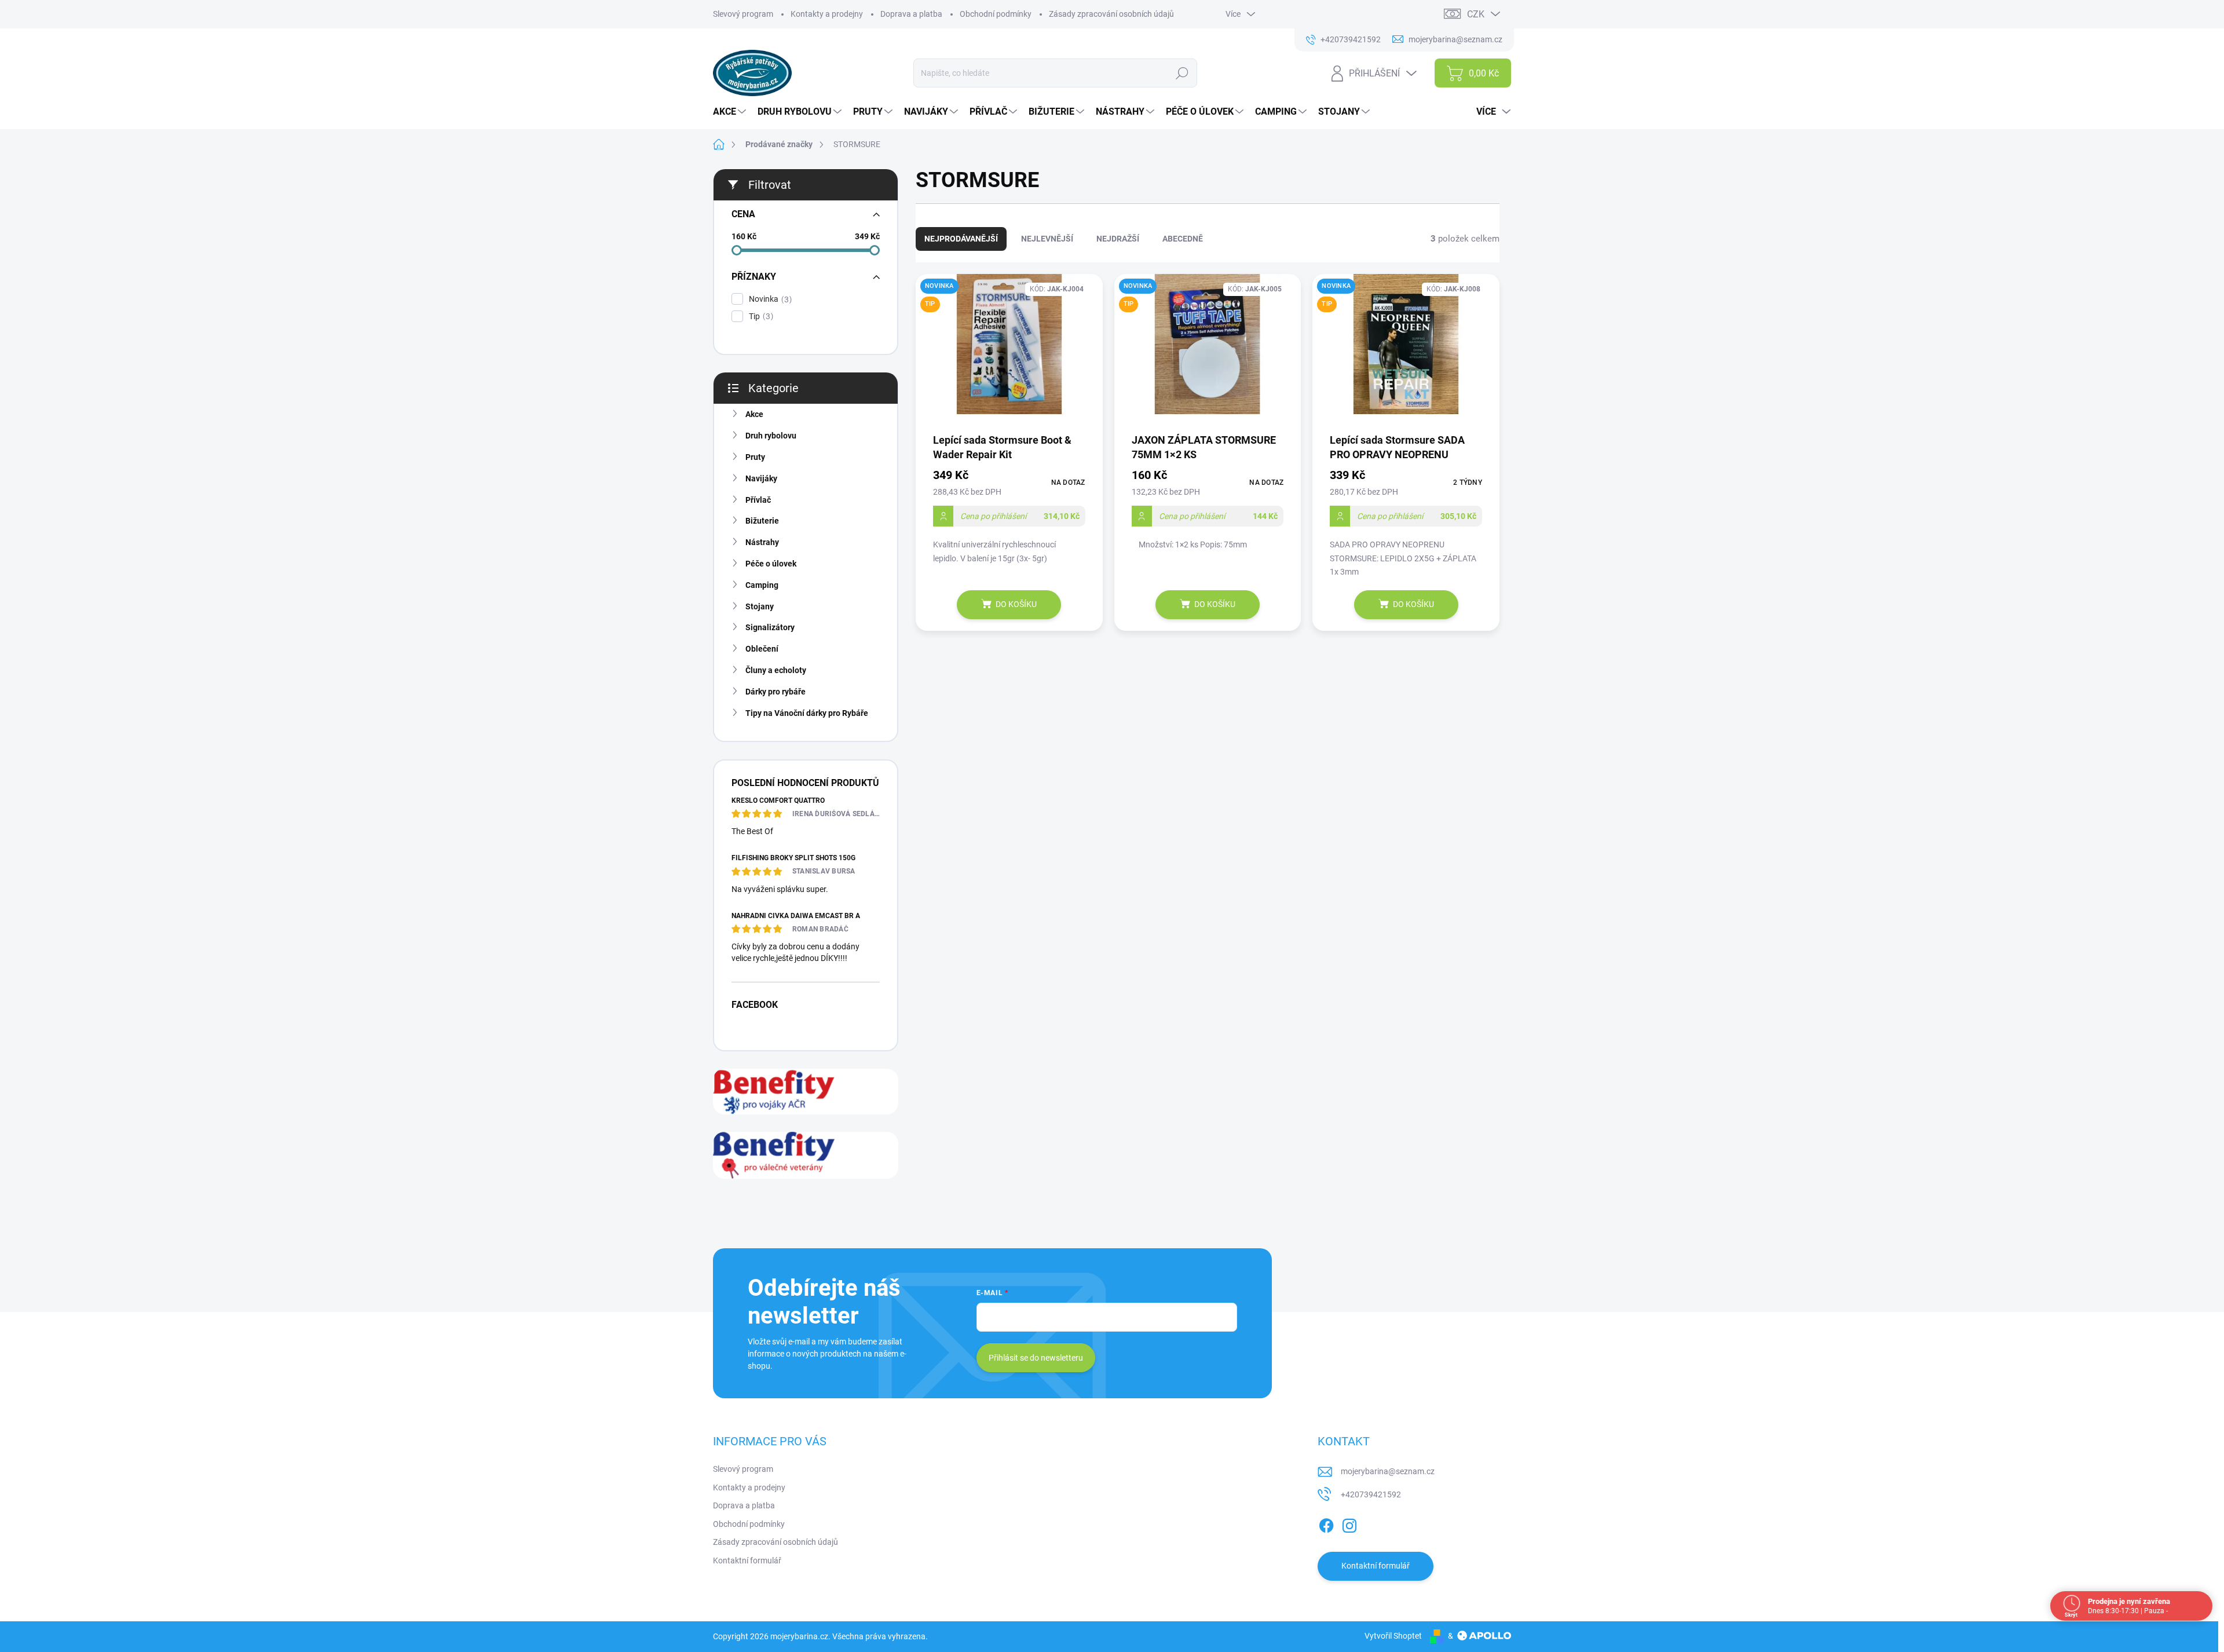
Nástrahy (762, 542)
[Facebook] (1326, 1523)
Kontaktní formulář (747, 1560)
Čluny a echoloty (776, 670)
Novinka (769, 299)
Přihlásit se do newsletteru (1036, 1358)
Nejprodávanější (961, 239)
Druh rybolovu (771, 436)
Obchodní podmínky (996, 14)
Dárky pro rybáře (776, 692)
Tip (760, 317)
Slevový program (743, 14)
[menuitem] (731, 112)
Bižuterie (762, 521)
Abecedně (1183, 239)
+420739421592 (1371, 1494)
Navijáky (761, 478)
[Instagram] (1349, 1523)
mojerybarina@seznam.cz (1388, 1471)
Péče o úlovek (771, 564)
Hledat (1182, 73)
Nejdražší (1118, 239)
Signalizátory (770, 627)
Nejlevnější (1047, 239)
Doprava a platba (911, 14)
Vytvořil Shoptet (1393, 1636)
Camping (762, 585)
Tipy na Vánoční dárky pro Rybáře (807, 713)
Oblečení (762, 649)
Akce (754, 414)
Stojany (760, 606)
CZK (1476, 14)
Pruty (755, 457)
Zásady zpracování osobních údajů (1111, 14)
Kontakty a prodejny (827, 14)
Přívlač (758, 500)
